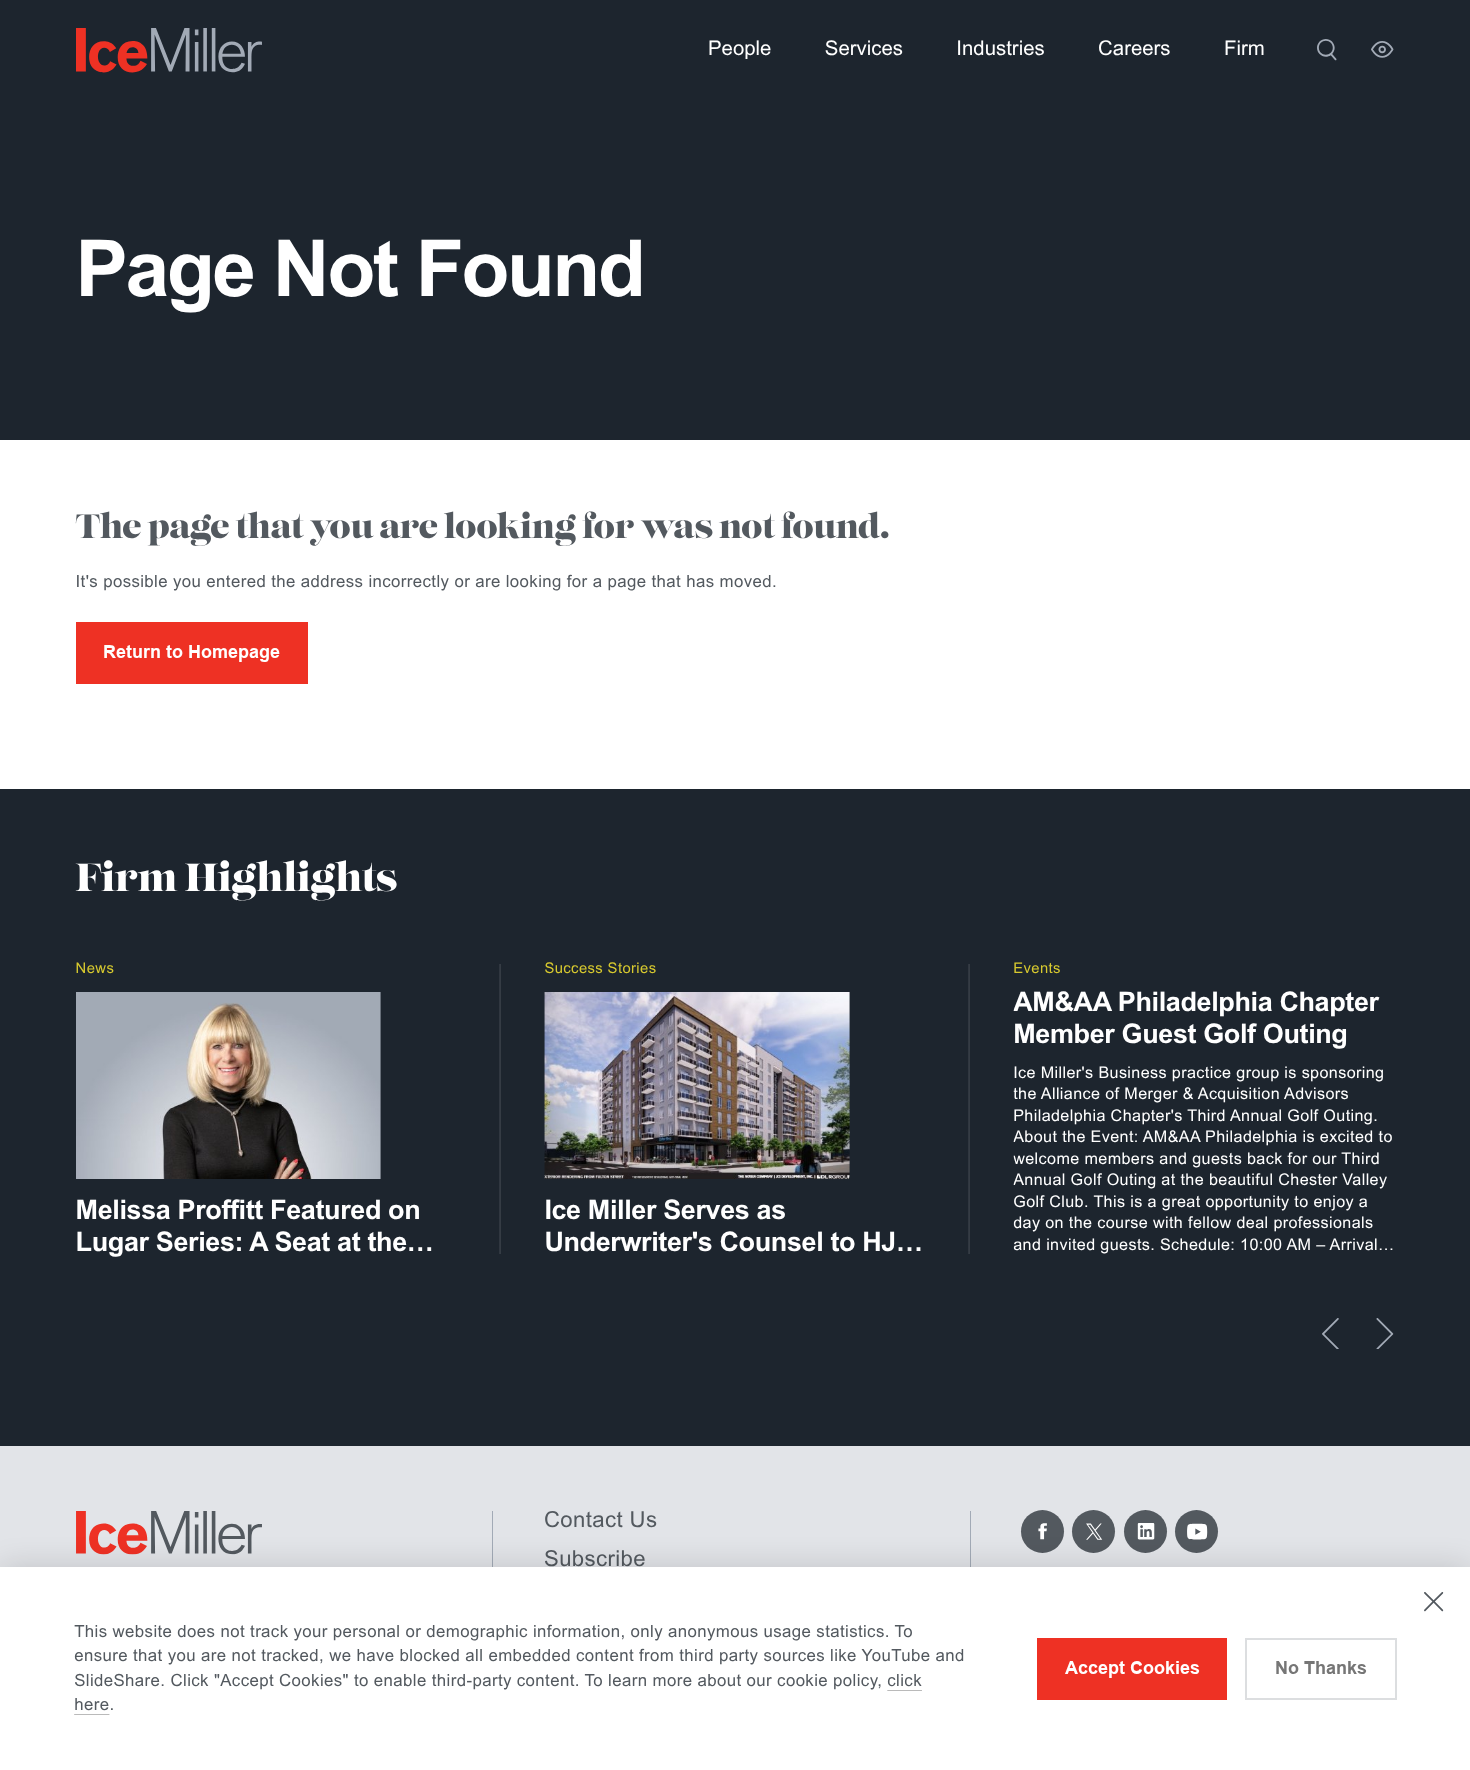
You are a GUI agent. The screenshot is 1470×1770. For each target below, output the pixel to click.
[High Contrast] (1382, 49)
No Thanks (1321, 1668)
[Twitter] (1093, 1531)
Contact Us (600, 1519)
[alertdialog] (735, 1668)
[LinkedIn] (1145, 1531)
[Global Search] (1326, 49)
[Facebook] (1042, 1531)
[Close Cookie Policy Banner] (1433, 1601)
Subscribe (595, 1558)
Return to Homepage (191, 652)
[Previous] (1330, 1334)
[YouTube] (1196, 1531)
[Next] (1384, 1334)
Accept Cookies (1132, 1668)
